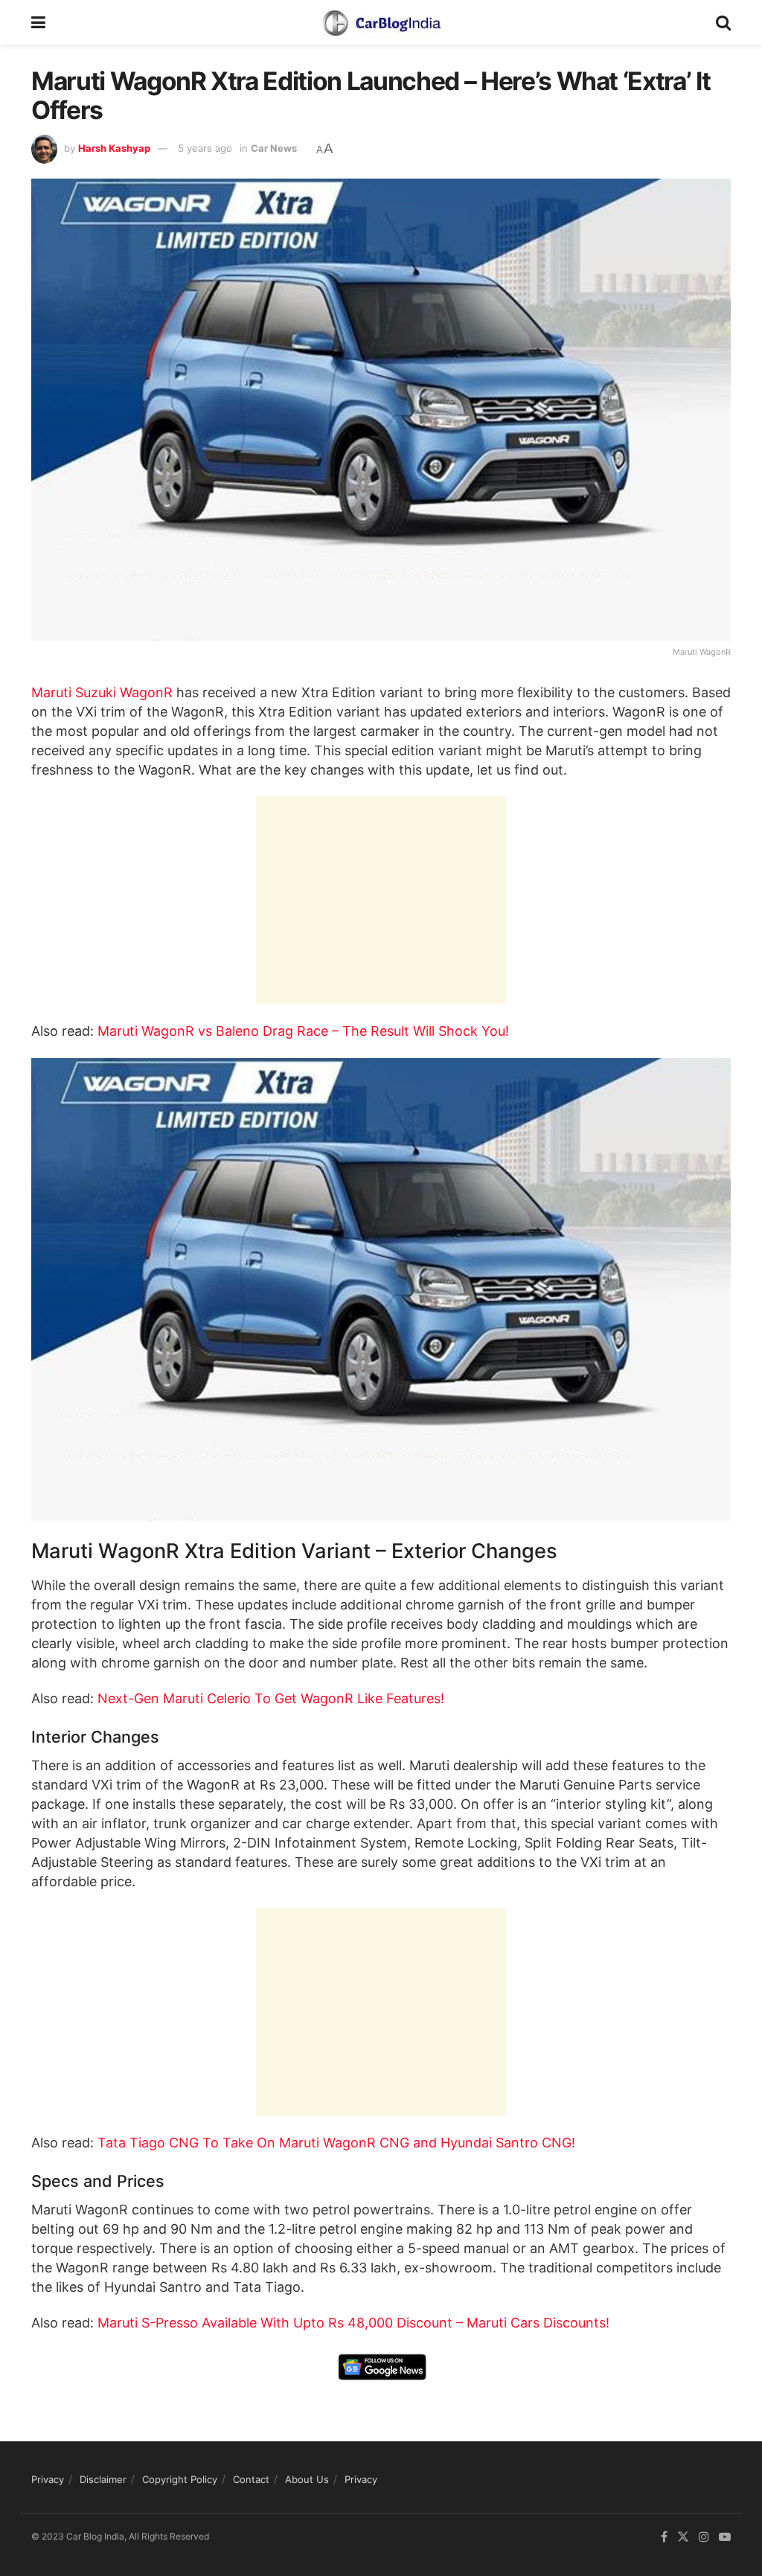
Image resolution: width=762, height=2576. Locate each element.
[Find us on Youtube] (725, 2537)
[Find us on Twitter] (683, 2537)
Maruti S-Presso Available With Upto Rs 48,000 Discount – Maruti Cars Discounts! (353, 2323)
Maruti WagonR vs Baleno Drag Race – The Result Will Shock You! (303, 1031)
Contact (251, 2479)
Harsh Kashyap (114, 148)
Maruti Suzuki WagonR (102, 692)
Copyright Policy (180, 2479)
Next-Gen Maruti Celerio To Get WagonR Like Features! (271, 1698)
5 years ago (205, 148)
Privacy (48, 2479)
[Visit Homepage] (381, 22)
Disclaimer (103, 2479)
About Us (307, 2479)
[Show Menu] (38, 22)
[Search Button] (723, 22)
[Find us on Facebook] (664, 2537)
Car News (274, 148)
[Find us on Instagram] (704, 2537)
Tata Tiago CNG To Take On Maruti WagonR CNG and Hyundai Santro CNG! (336, 2143)
